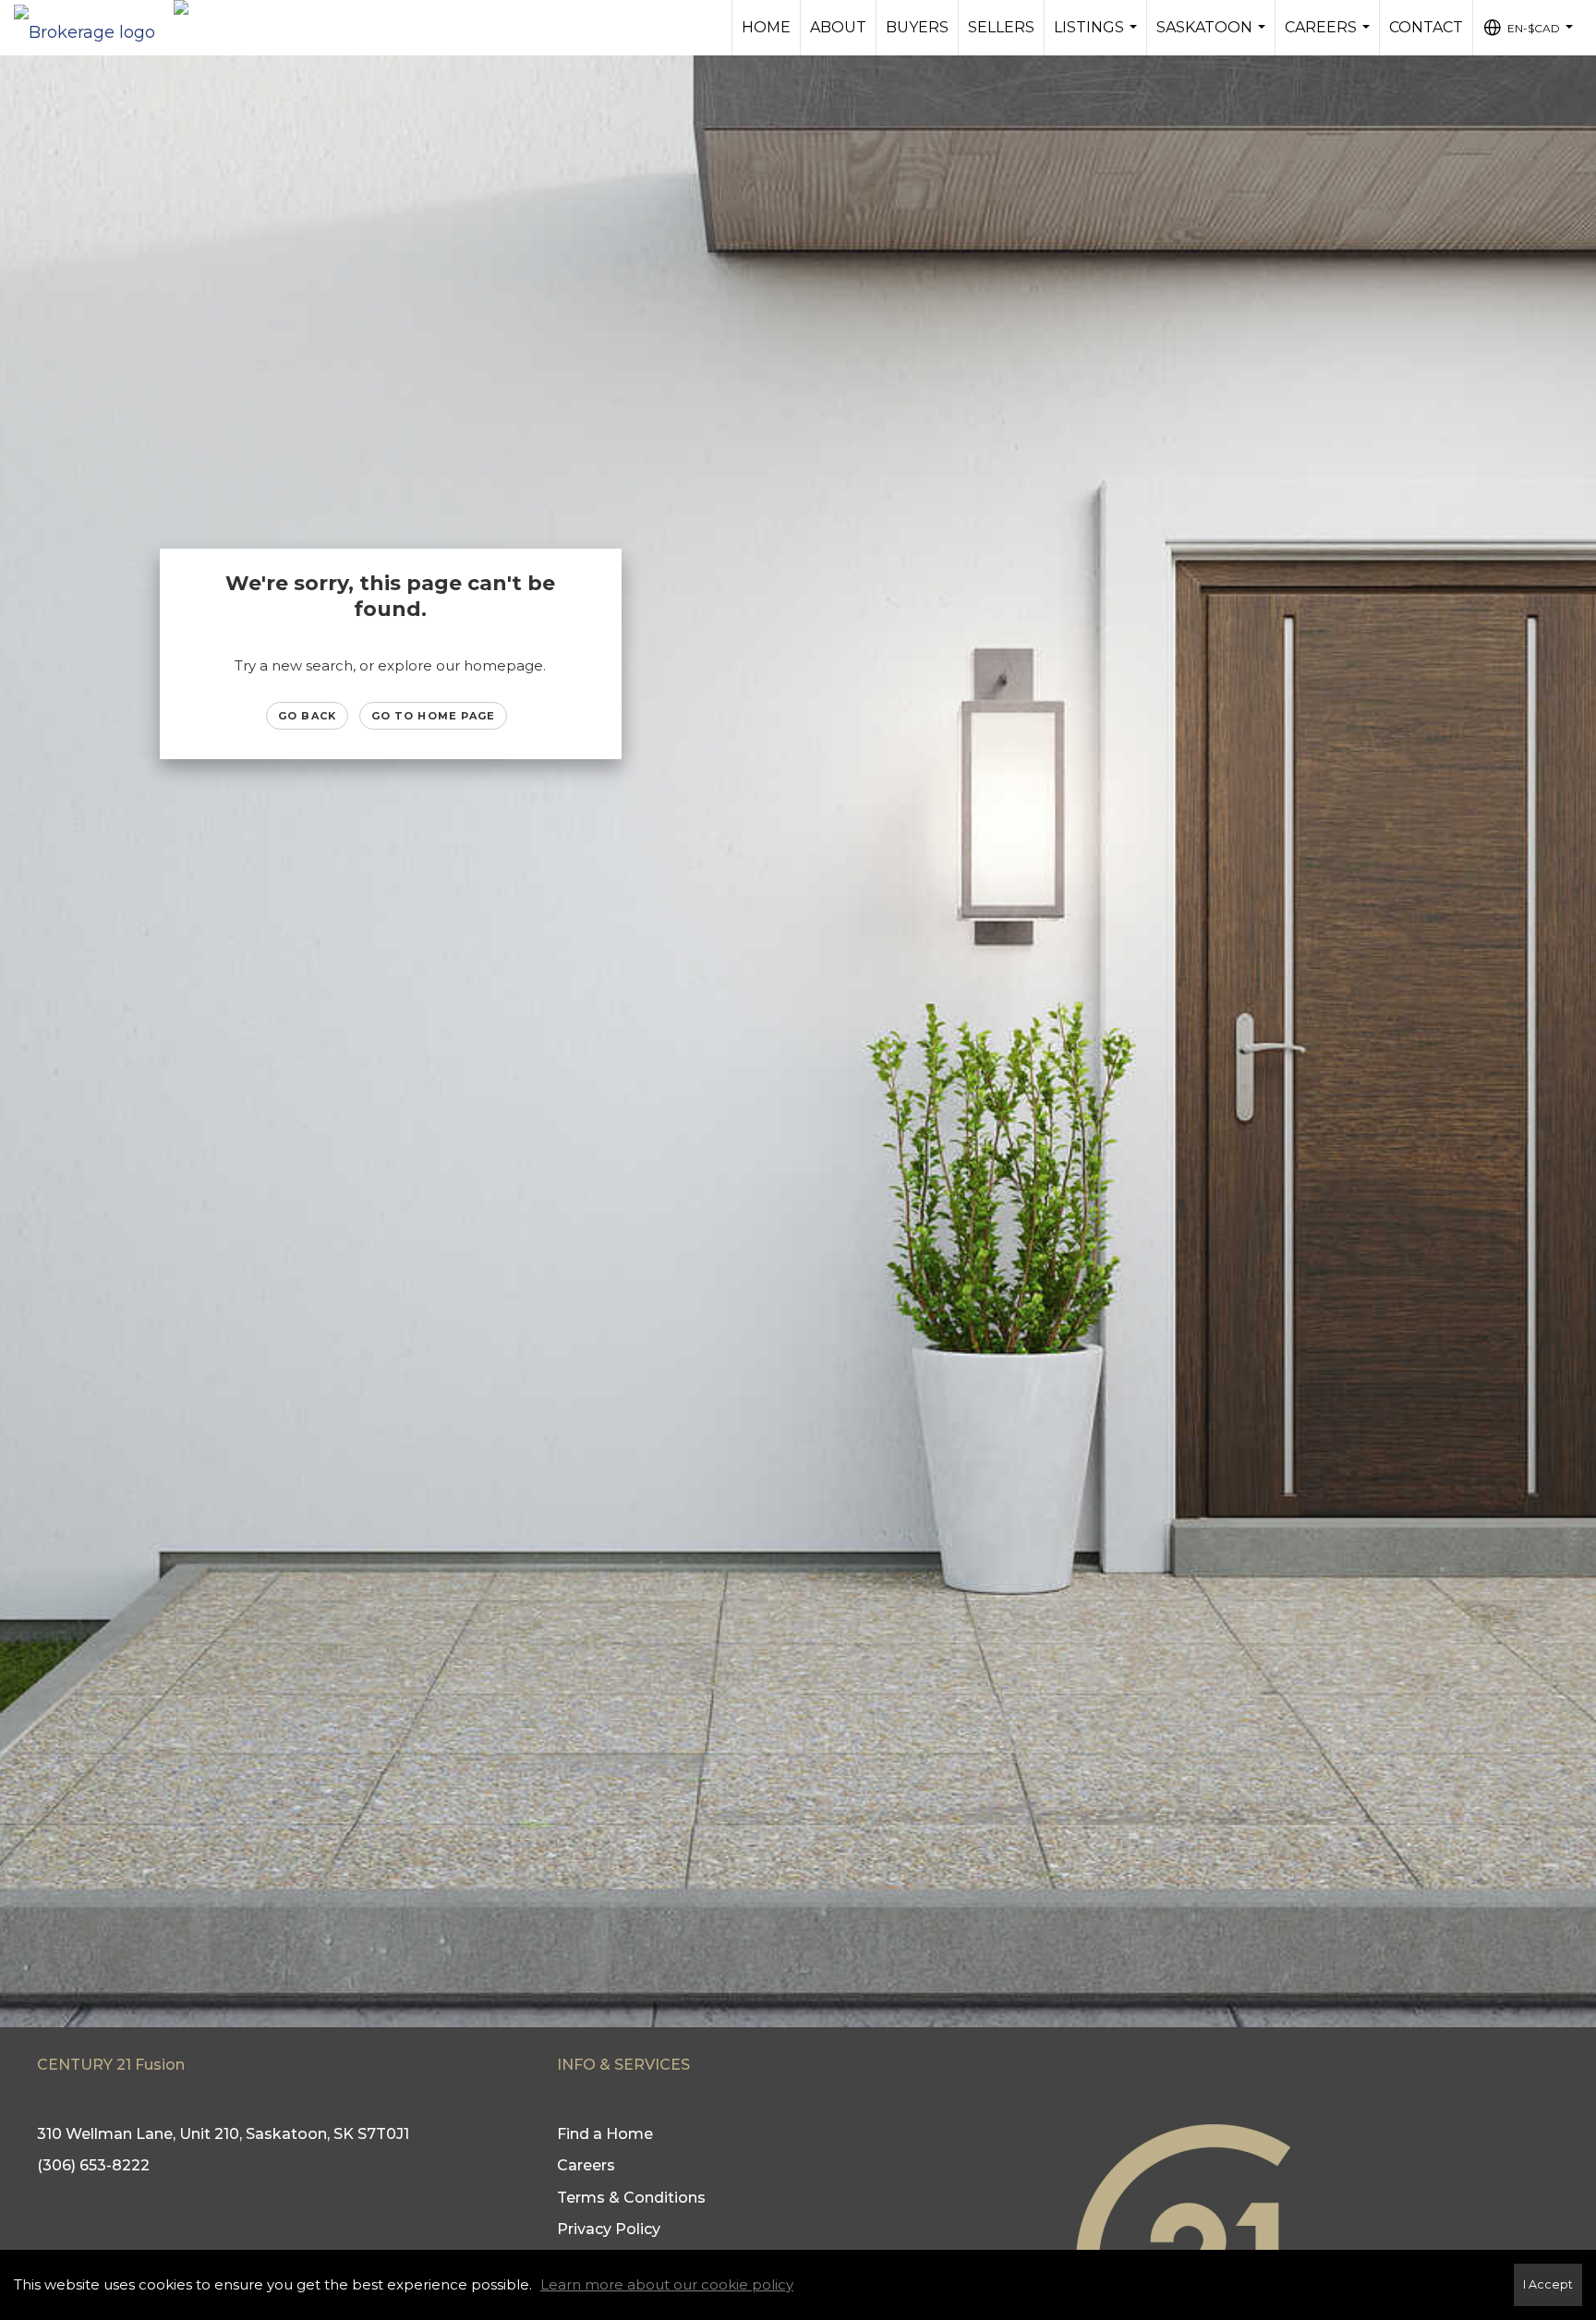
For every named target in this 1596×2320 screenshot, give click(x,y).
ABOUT (838, 27)
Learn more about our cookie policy (667, 2284)
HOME (766, 27)
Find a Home (605, 2134)
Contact (1426, 27)
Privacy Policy (609, 2229)
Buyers (917, 27)
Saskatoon (1213, 37)
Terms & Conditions (631, 2198)
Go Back (307, 716)
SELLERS (1001, 27)
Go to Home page (434, 716)
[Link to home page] (94, 28)
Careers (1330, 37)
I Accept (1548, 2284)
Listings (1098, 37)
